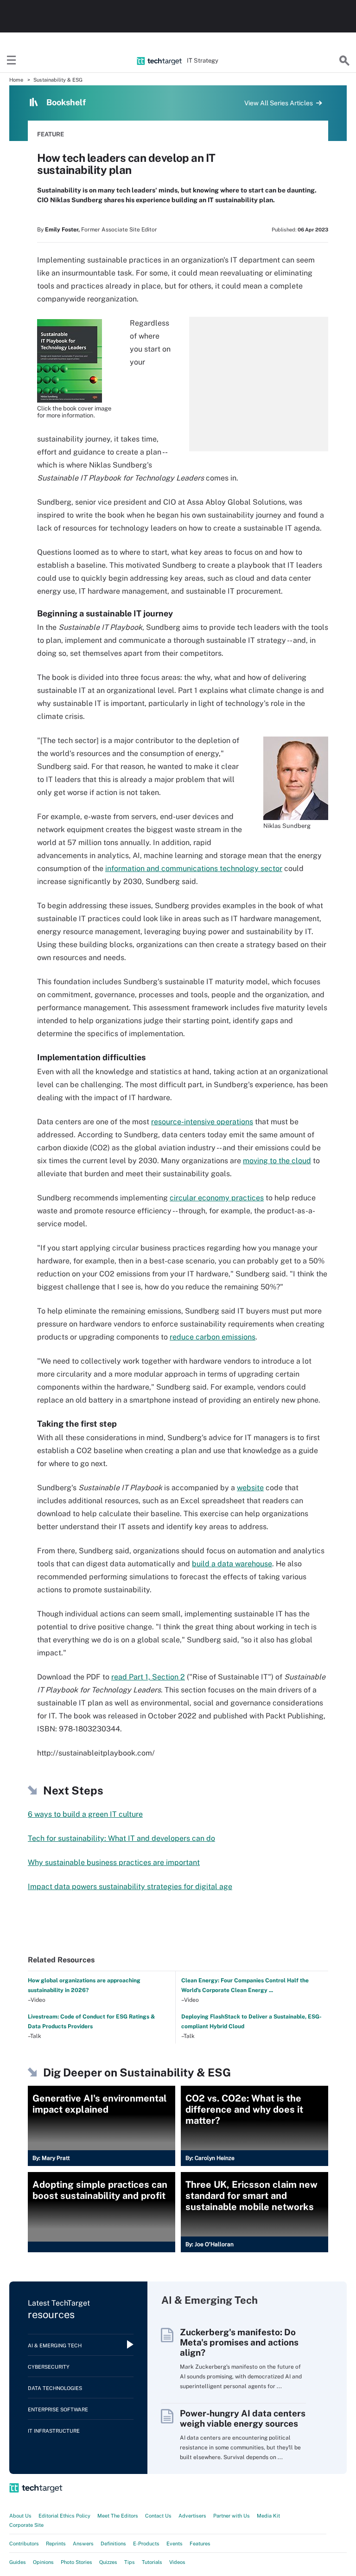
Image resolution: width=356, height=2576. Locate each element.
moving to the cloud (277, 1161)
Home (16, 80)
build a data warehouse (232, 1564)
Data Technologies (55, 2388)
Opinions (43, 2562)
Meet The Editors (118, 2516)
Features (200, 2544)
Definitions (113, 2544)
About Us (20, 2516)
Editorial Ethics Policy (64, 2516)
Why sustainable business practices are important (114, 1862)
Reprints (56, 2544)
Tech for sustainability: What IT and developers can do (121, 1838)
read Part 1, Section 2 (148, 1677)
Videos (177, 2562)
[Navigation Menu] (12, 61)
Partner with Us (232, 2516)
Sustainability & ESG (58, 80)
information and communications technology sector (194, 868)
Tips (130, 2562)
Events (175, 2544)
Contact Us (158, 2516)
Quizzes (108, 2562)
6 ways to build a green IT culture (85, 1814)
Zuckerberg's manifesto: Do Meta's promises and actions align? (239, 2342)
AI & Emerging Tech (55, 2345)
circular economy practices (217, 1198)
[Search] (344, 61)
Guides (18, 2562)
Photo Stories (76, 2562)
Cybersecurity (49, 2367)
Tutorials (152, 2562)
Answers (83, 2544)
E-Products (146, 2544)
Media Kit (268, 2516)
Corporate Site (26, 2525)
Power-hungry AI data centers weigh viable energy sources (243, 2418)
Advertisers (192, 2516)
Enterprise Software (58, 2409)
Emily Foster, (62, 230)
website (250, 1488)
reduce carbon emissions (213, 1337)
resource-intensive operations (202, 1122)
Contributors (24, 2544)
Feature (51, 134)
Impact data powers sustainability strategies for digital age (130, 1887)
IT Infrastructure (54, 2431)
